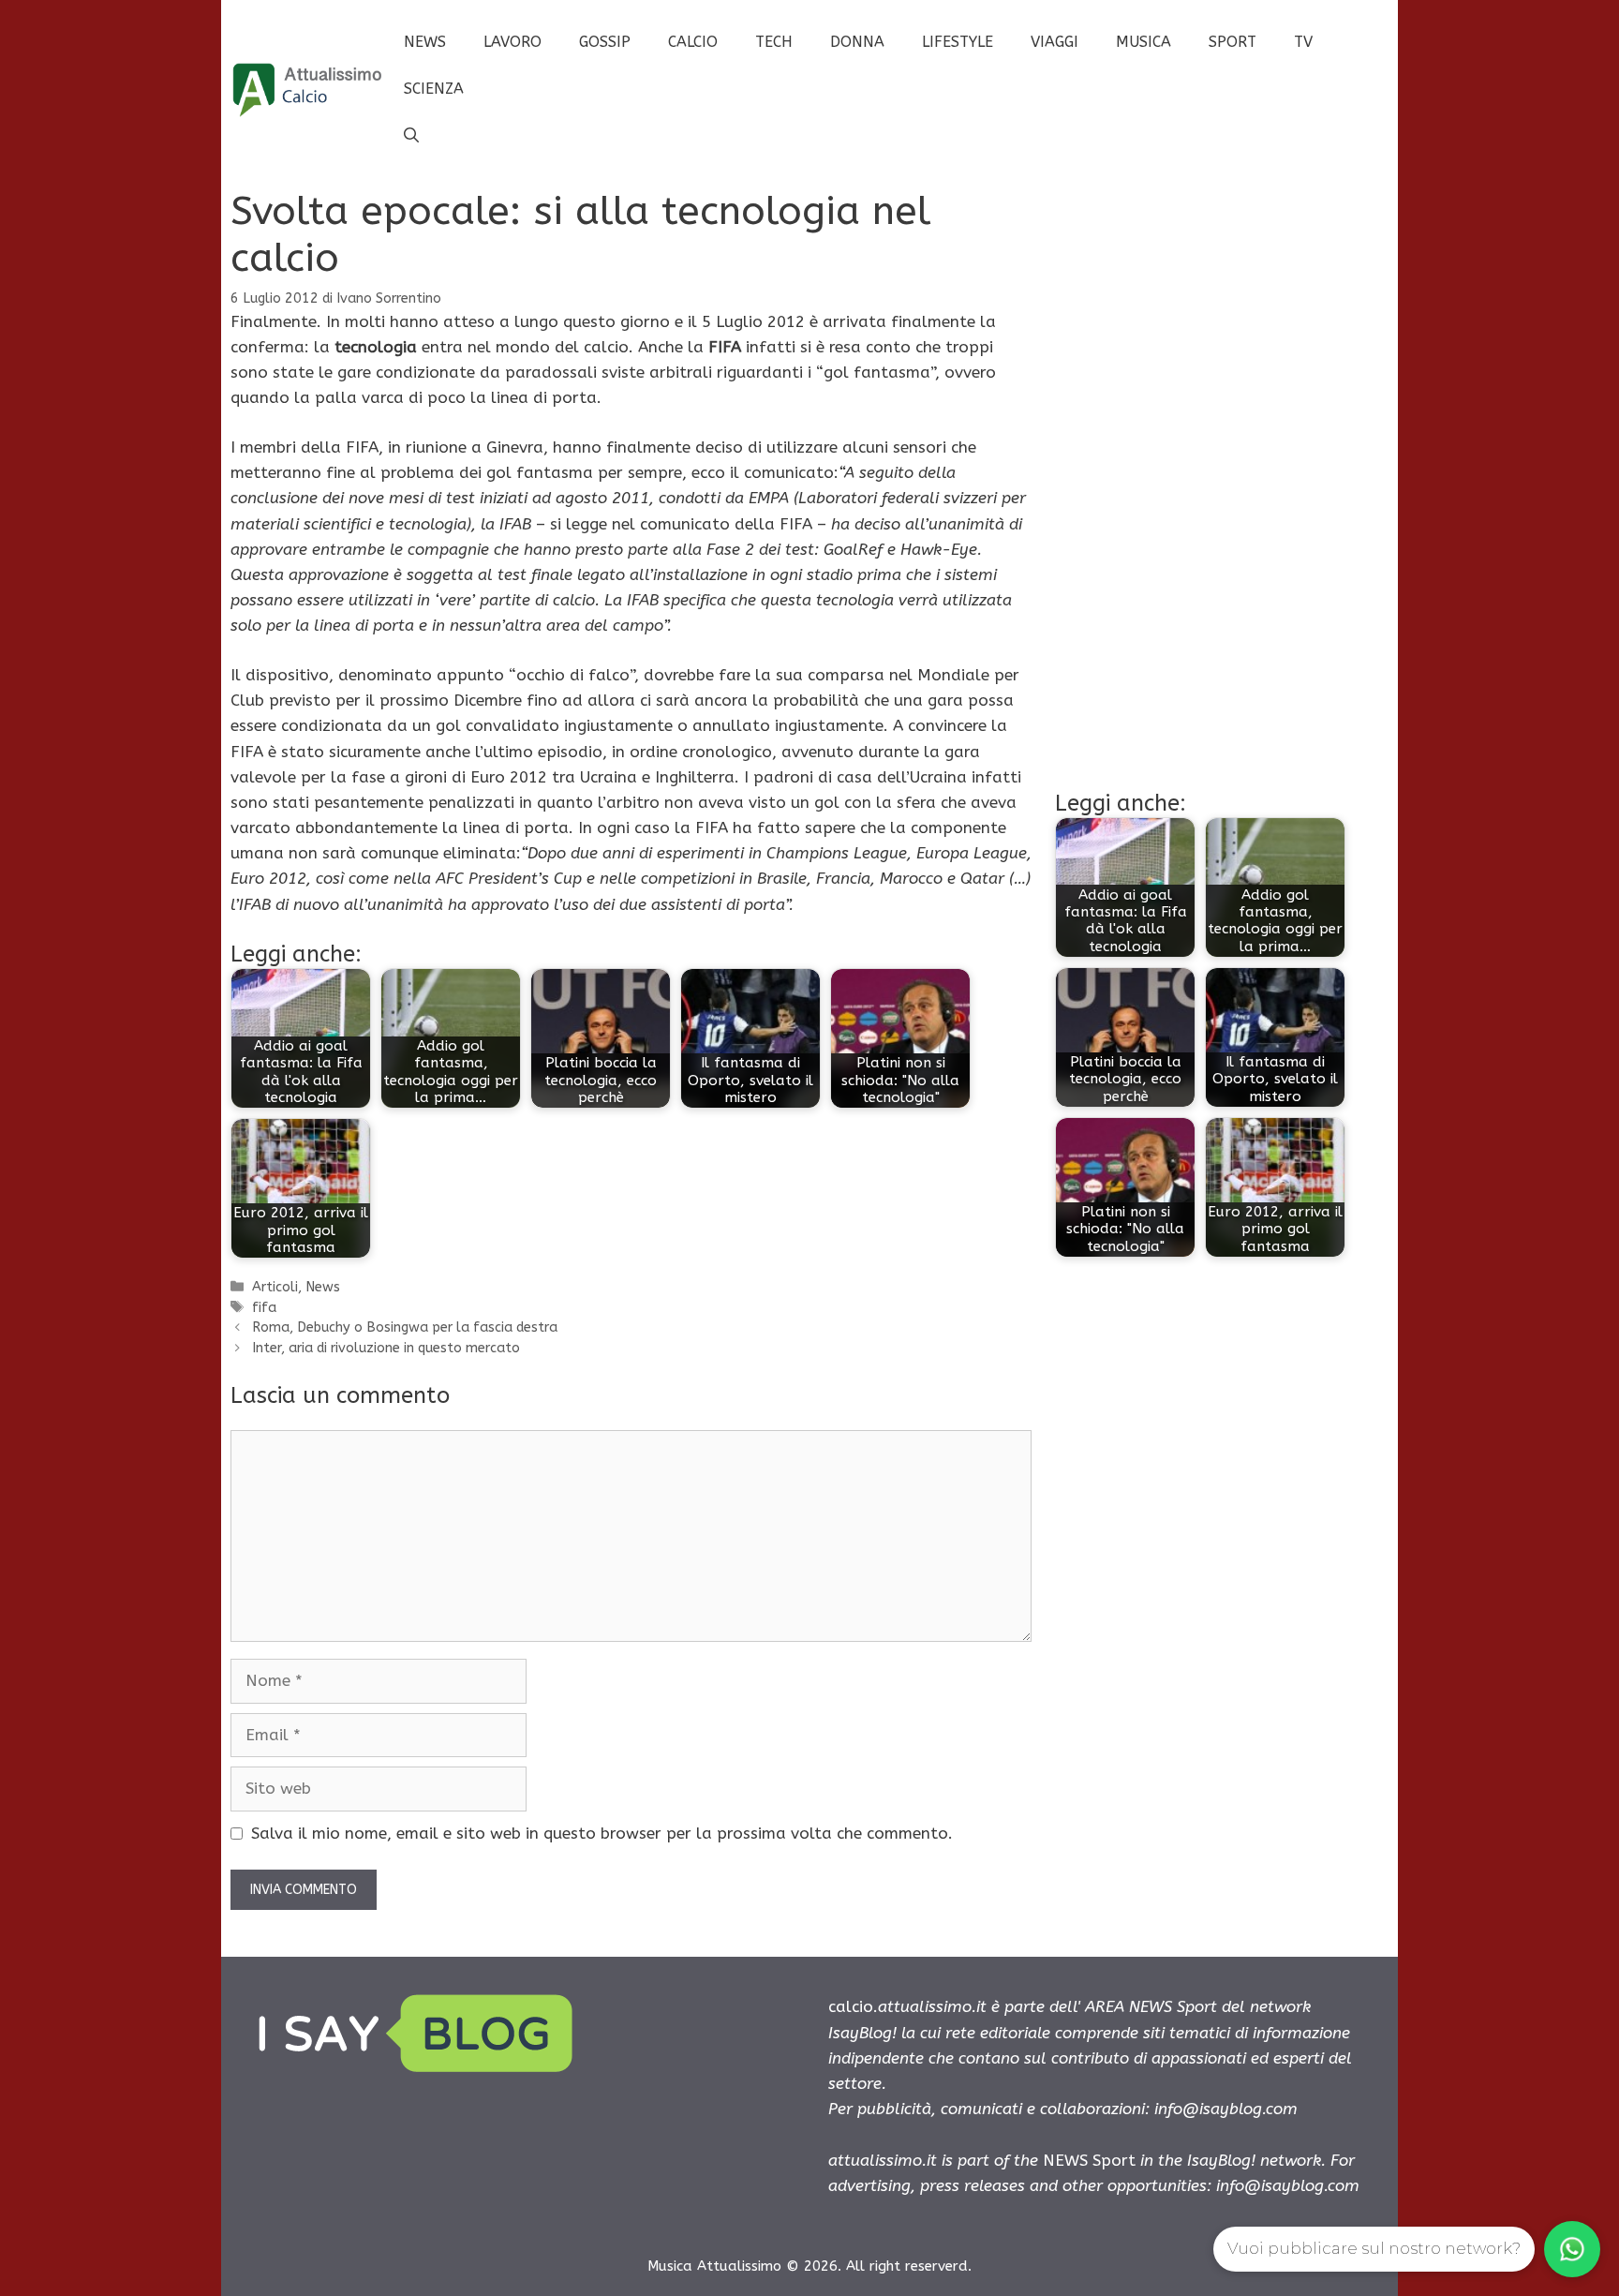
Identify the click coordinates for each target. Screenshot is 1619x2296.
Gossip (605, 42)
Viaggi (1055, 42)
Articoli (275, 1287)
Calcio (693, 42)
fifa (264, 1308)
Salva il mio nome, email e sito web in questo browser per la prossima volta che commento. (602, 1833)
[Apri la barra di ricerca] (411, 136)
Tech (774, 42)
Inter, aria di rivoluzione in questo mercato (386, 1348)
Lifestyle (958, 42)
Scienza (434, 89)
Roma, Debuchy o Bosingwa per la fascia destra (405, 1327)
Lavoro (512, 42)
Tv (1303, 42)
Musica (1144, 42)
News (425, 42)
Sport (1233, 42)
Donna (857, 42)
